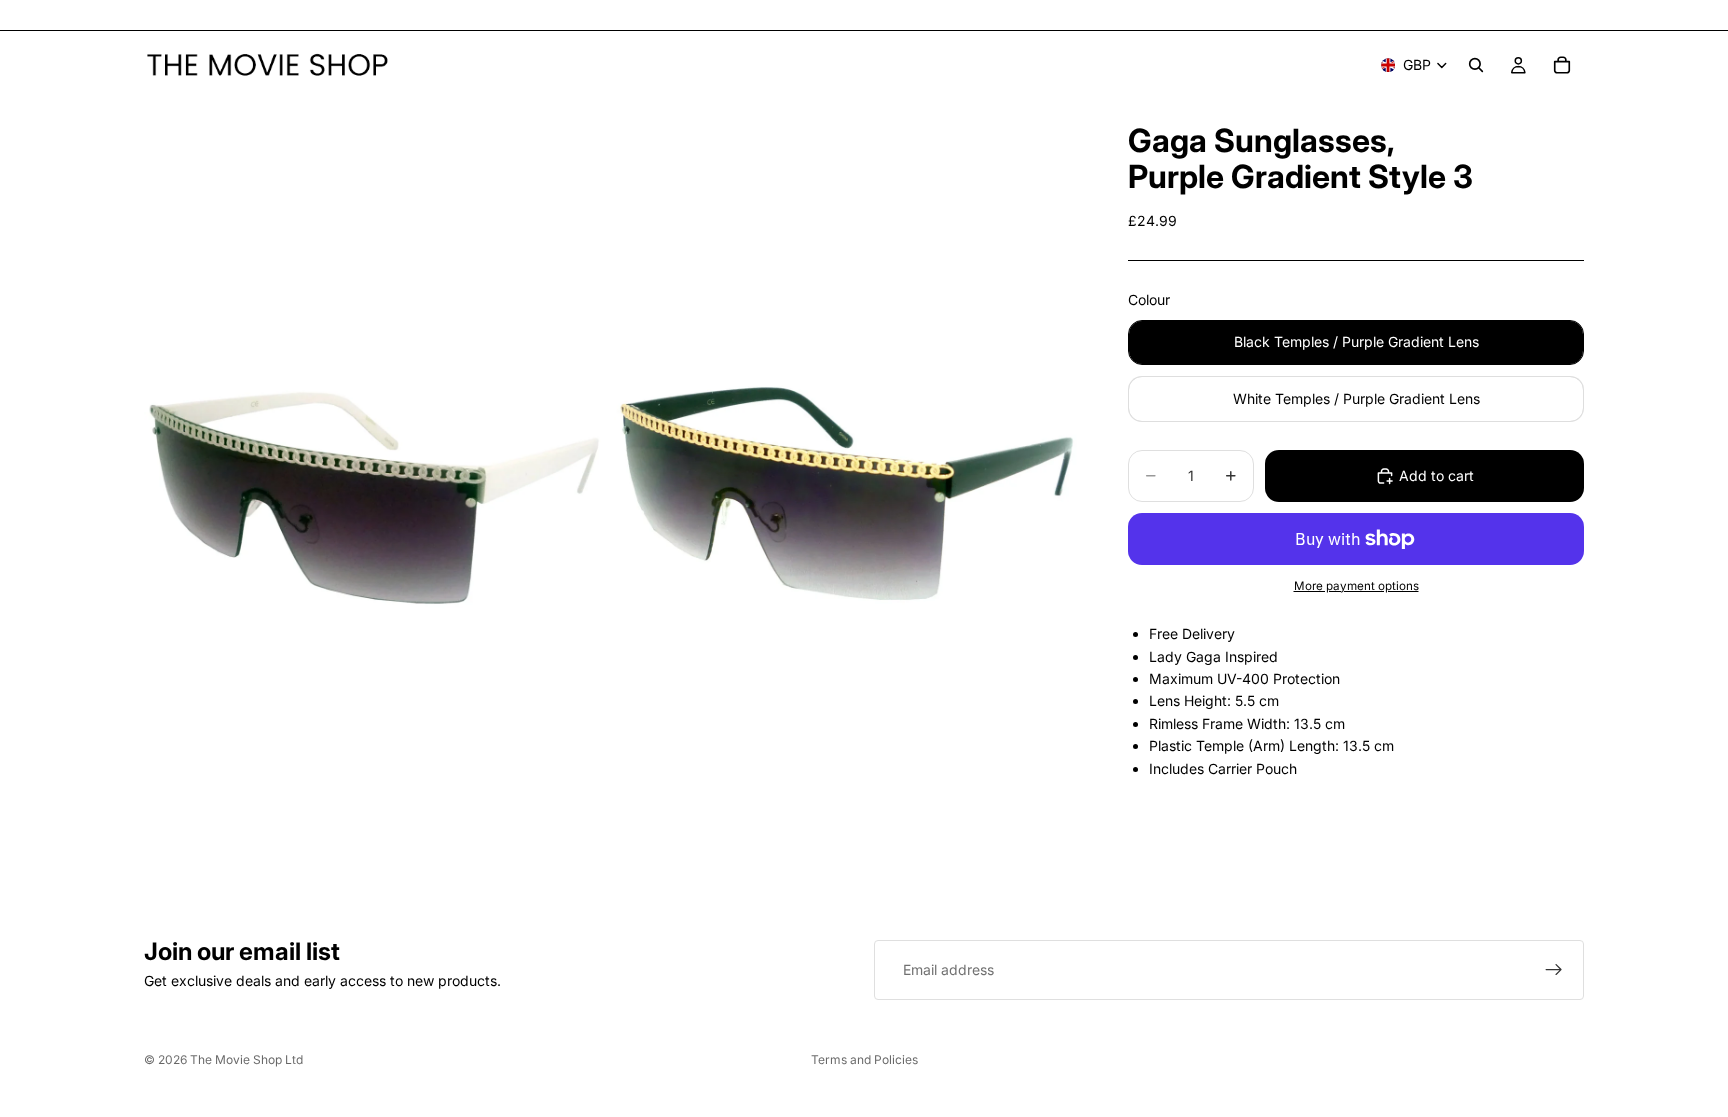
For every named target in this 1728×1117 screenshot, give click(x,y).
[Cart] (1562, 65)
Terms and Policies (864, 1059)
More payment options (1356, 586)
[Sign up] (1554, 970)
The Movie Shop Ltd (246, 1059)
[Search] (1476, 65)
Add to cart (1436, 475)
